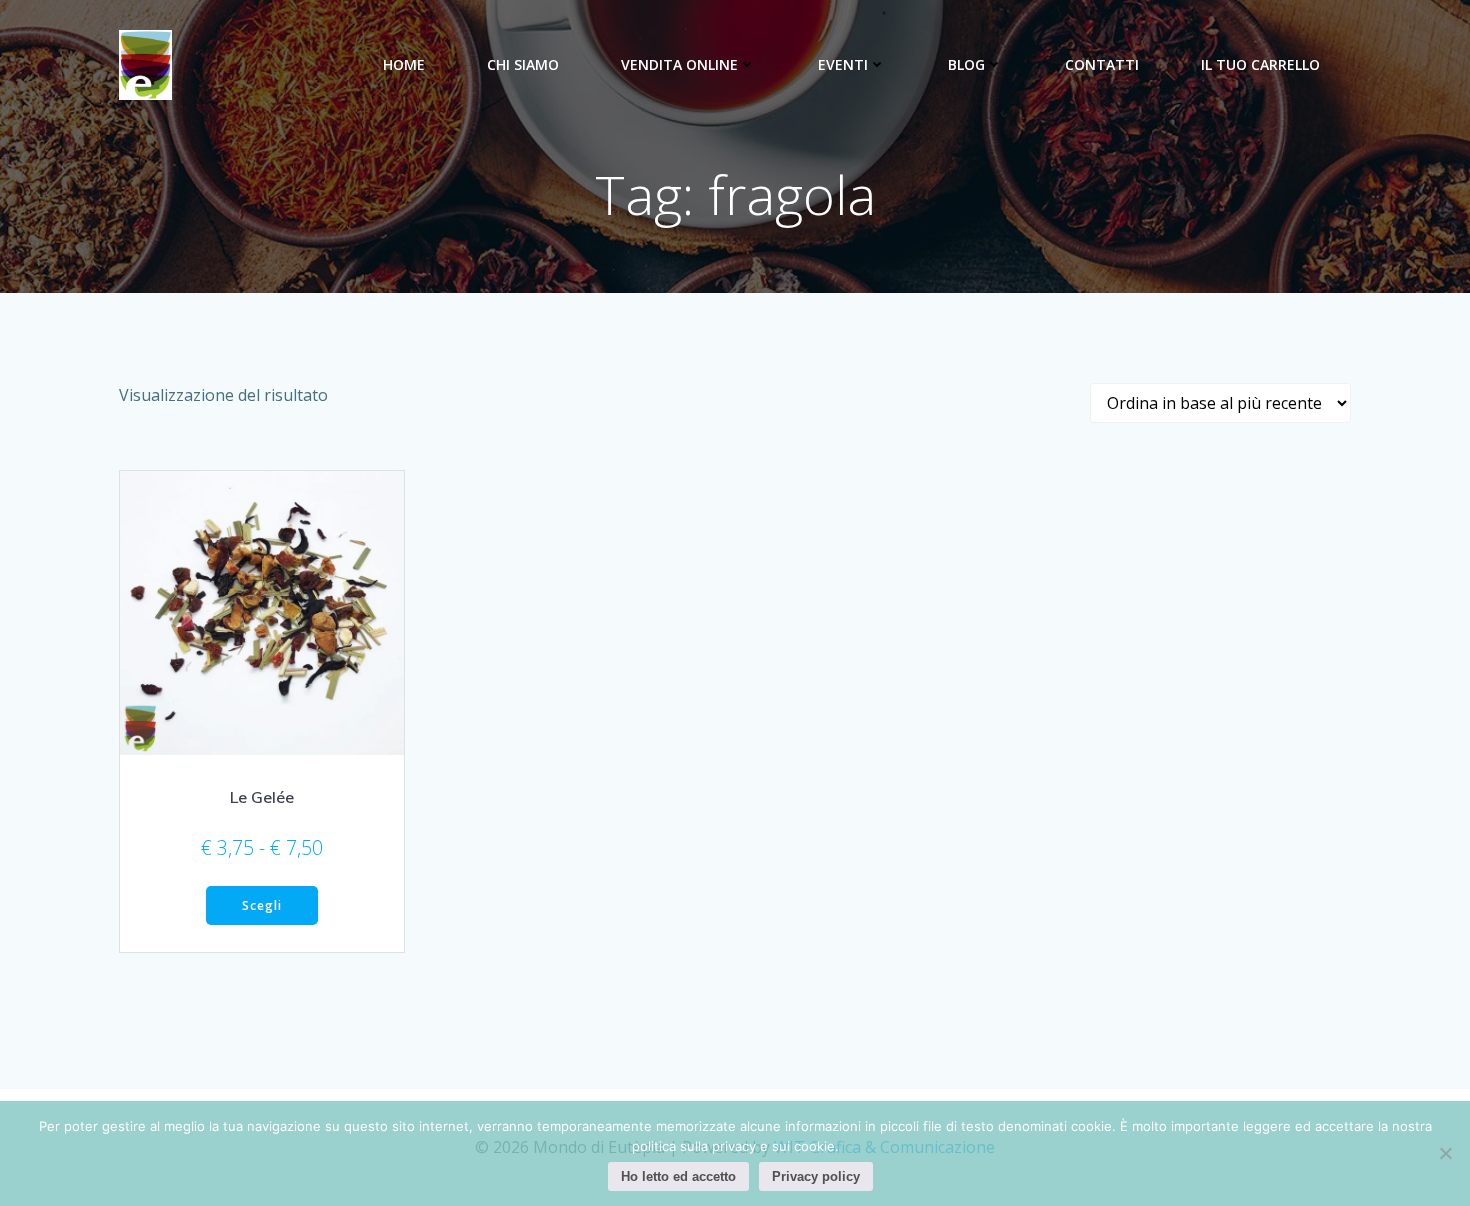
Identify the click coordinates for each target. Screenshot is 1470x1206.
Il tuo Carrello (1260, 64)
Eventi (843, 64)
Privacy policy (816, 1176)
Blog (966, 64)
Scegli (262, 905)
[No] (1445, 1153)
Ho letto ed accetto (678, 1176)
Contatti (1102, 64)
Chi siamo (523, 64)
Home (404, 64)
